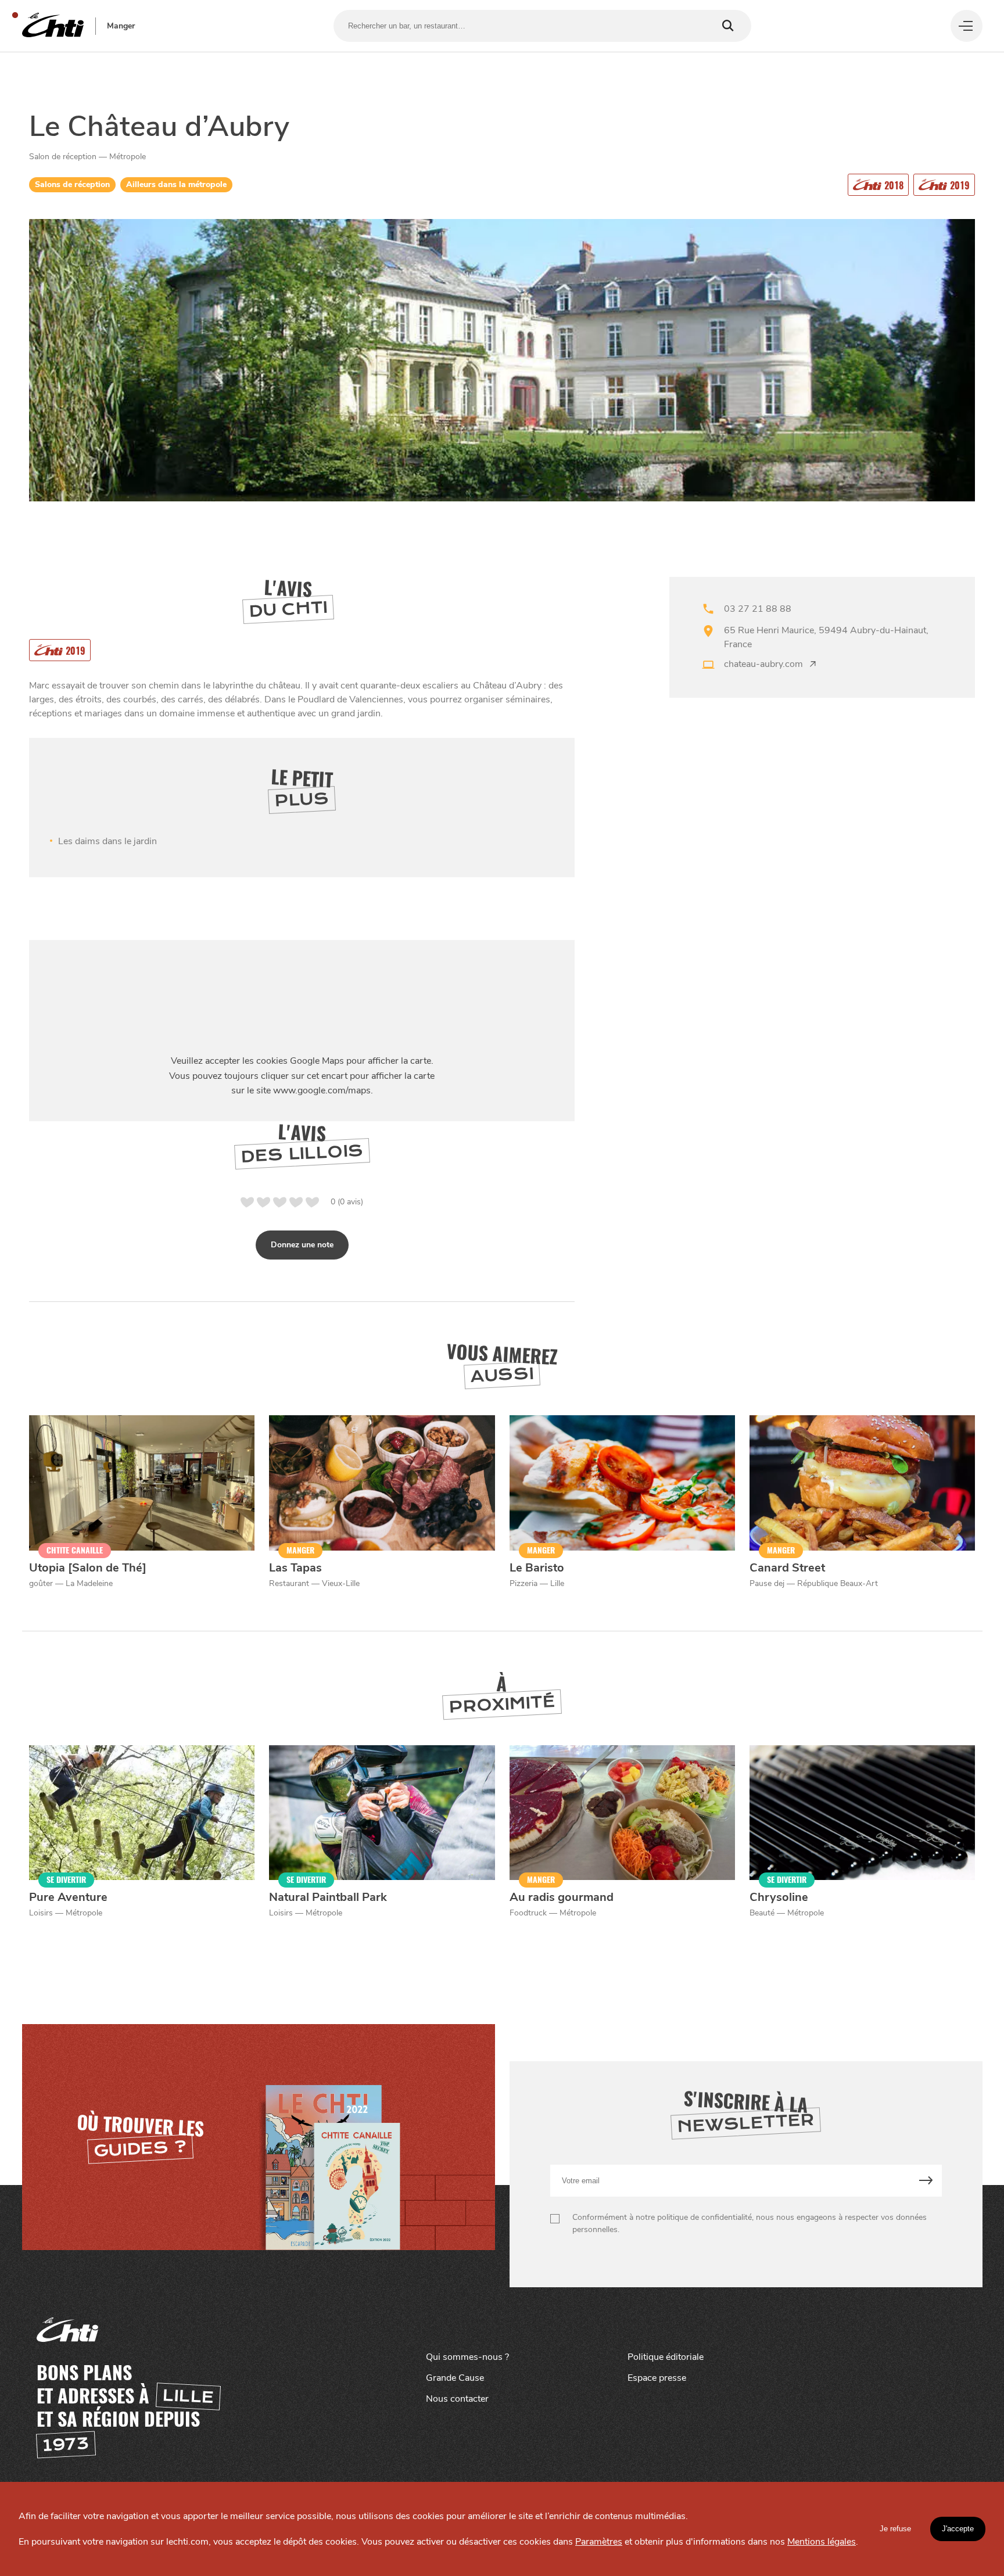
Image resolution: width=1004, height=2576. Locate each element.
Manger (121, 26)
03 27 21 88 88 (758, 609)
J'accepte (958, 2529)
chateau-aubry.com (763, 664)
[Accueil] (53, 26)
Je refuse (895, 2529)
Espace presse (657, 2378)
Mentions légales (822, 2542)
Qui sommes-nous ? (467, 2357)
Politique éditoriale (666, 2357)
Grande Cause (455, 2378)
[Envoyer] (926, 2181)
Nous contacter (457, 2399)
